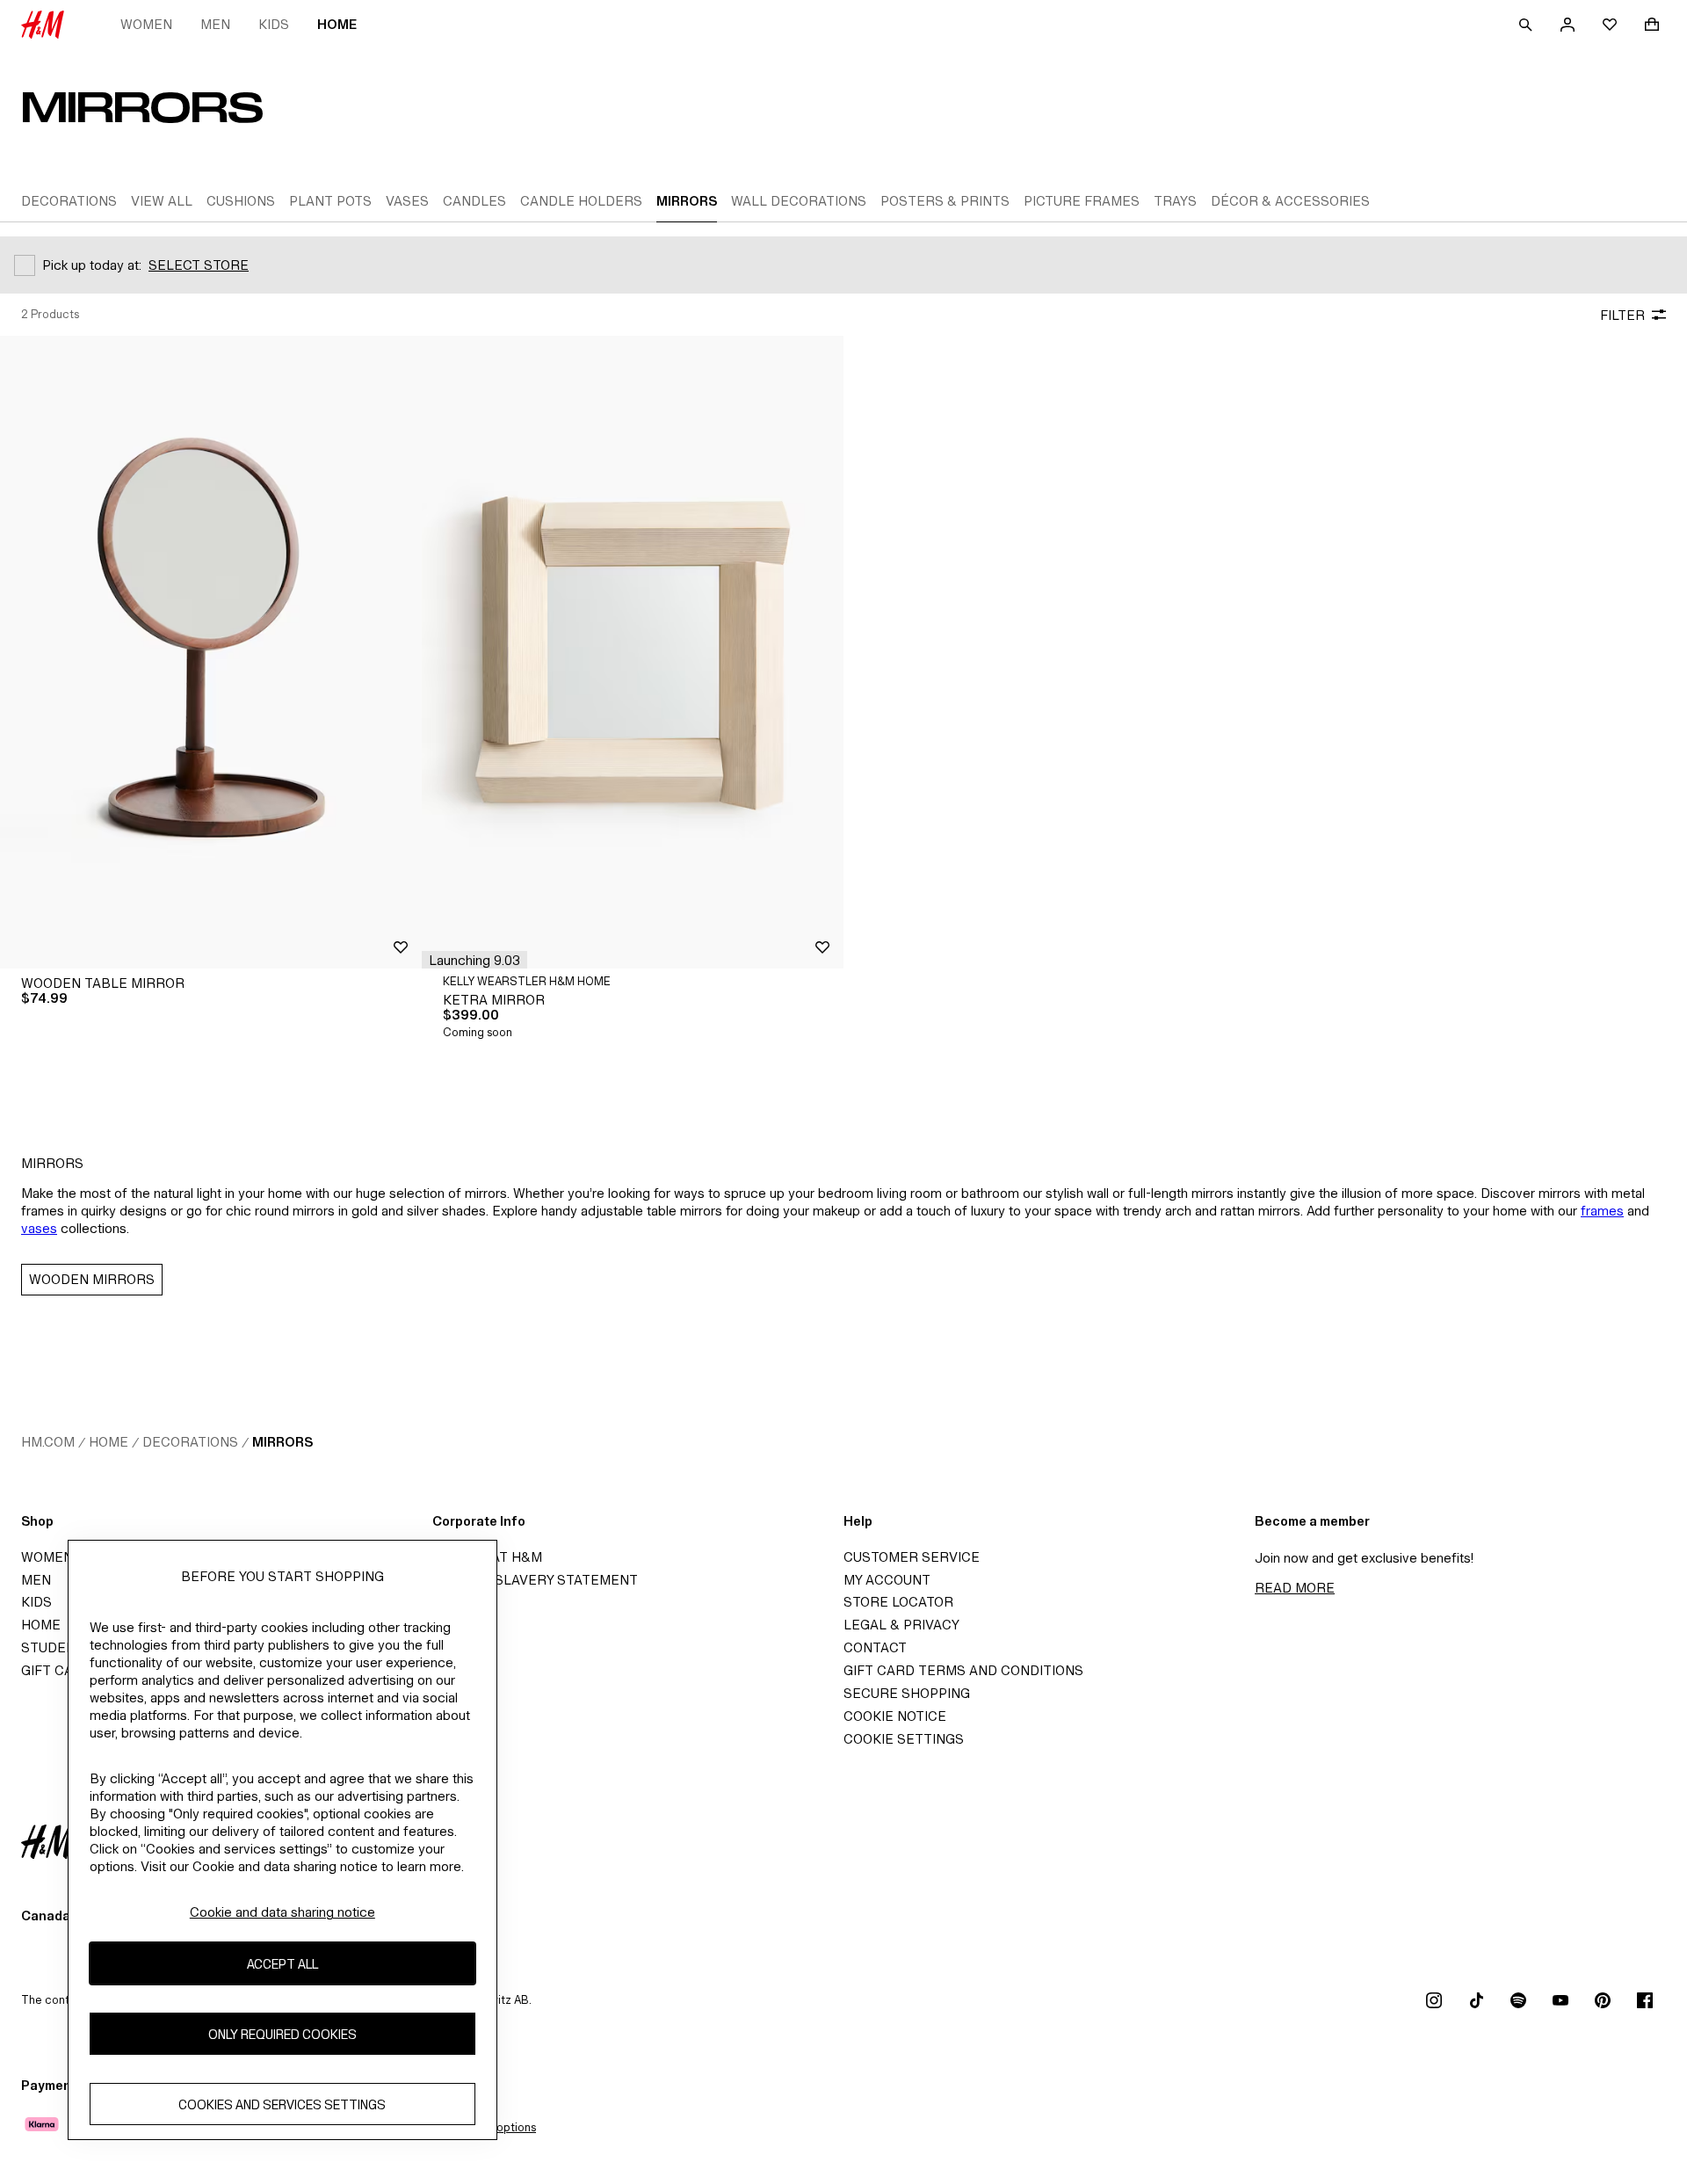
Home (337, 24)
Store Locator (898, 1602)
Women (146, 24)
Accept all (282, 1964)
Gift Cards (61, 1670)
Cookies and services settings (282, 2104)
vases (39, 1228)
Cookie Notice (895, 1716)
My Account (887, 1580)
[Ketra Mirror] (633, 652)
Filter (1622, 315)
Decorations (190, 1442)
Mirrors (282, 1442)
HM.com (48, 1442)
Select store (199, 265)
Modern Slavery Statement (535, 1580)
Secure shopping (907, 1693)
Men (215, 24)
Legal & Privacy (901, 1625)
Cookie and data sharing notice (282, 1912)
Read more (1295, 1588)
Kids (274, 24)
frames (1602, 1211)
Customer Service (912, 1557)
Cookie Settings (904, 1739)
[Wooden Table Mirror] (211, 652)
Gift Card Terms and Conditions (963, 1670)
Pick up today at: (92, 265)
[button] (474, 960)
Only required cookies (282, 2034)
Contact (875, 1647)
